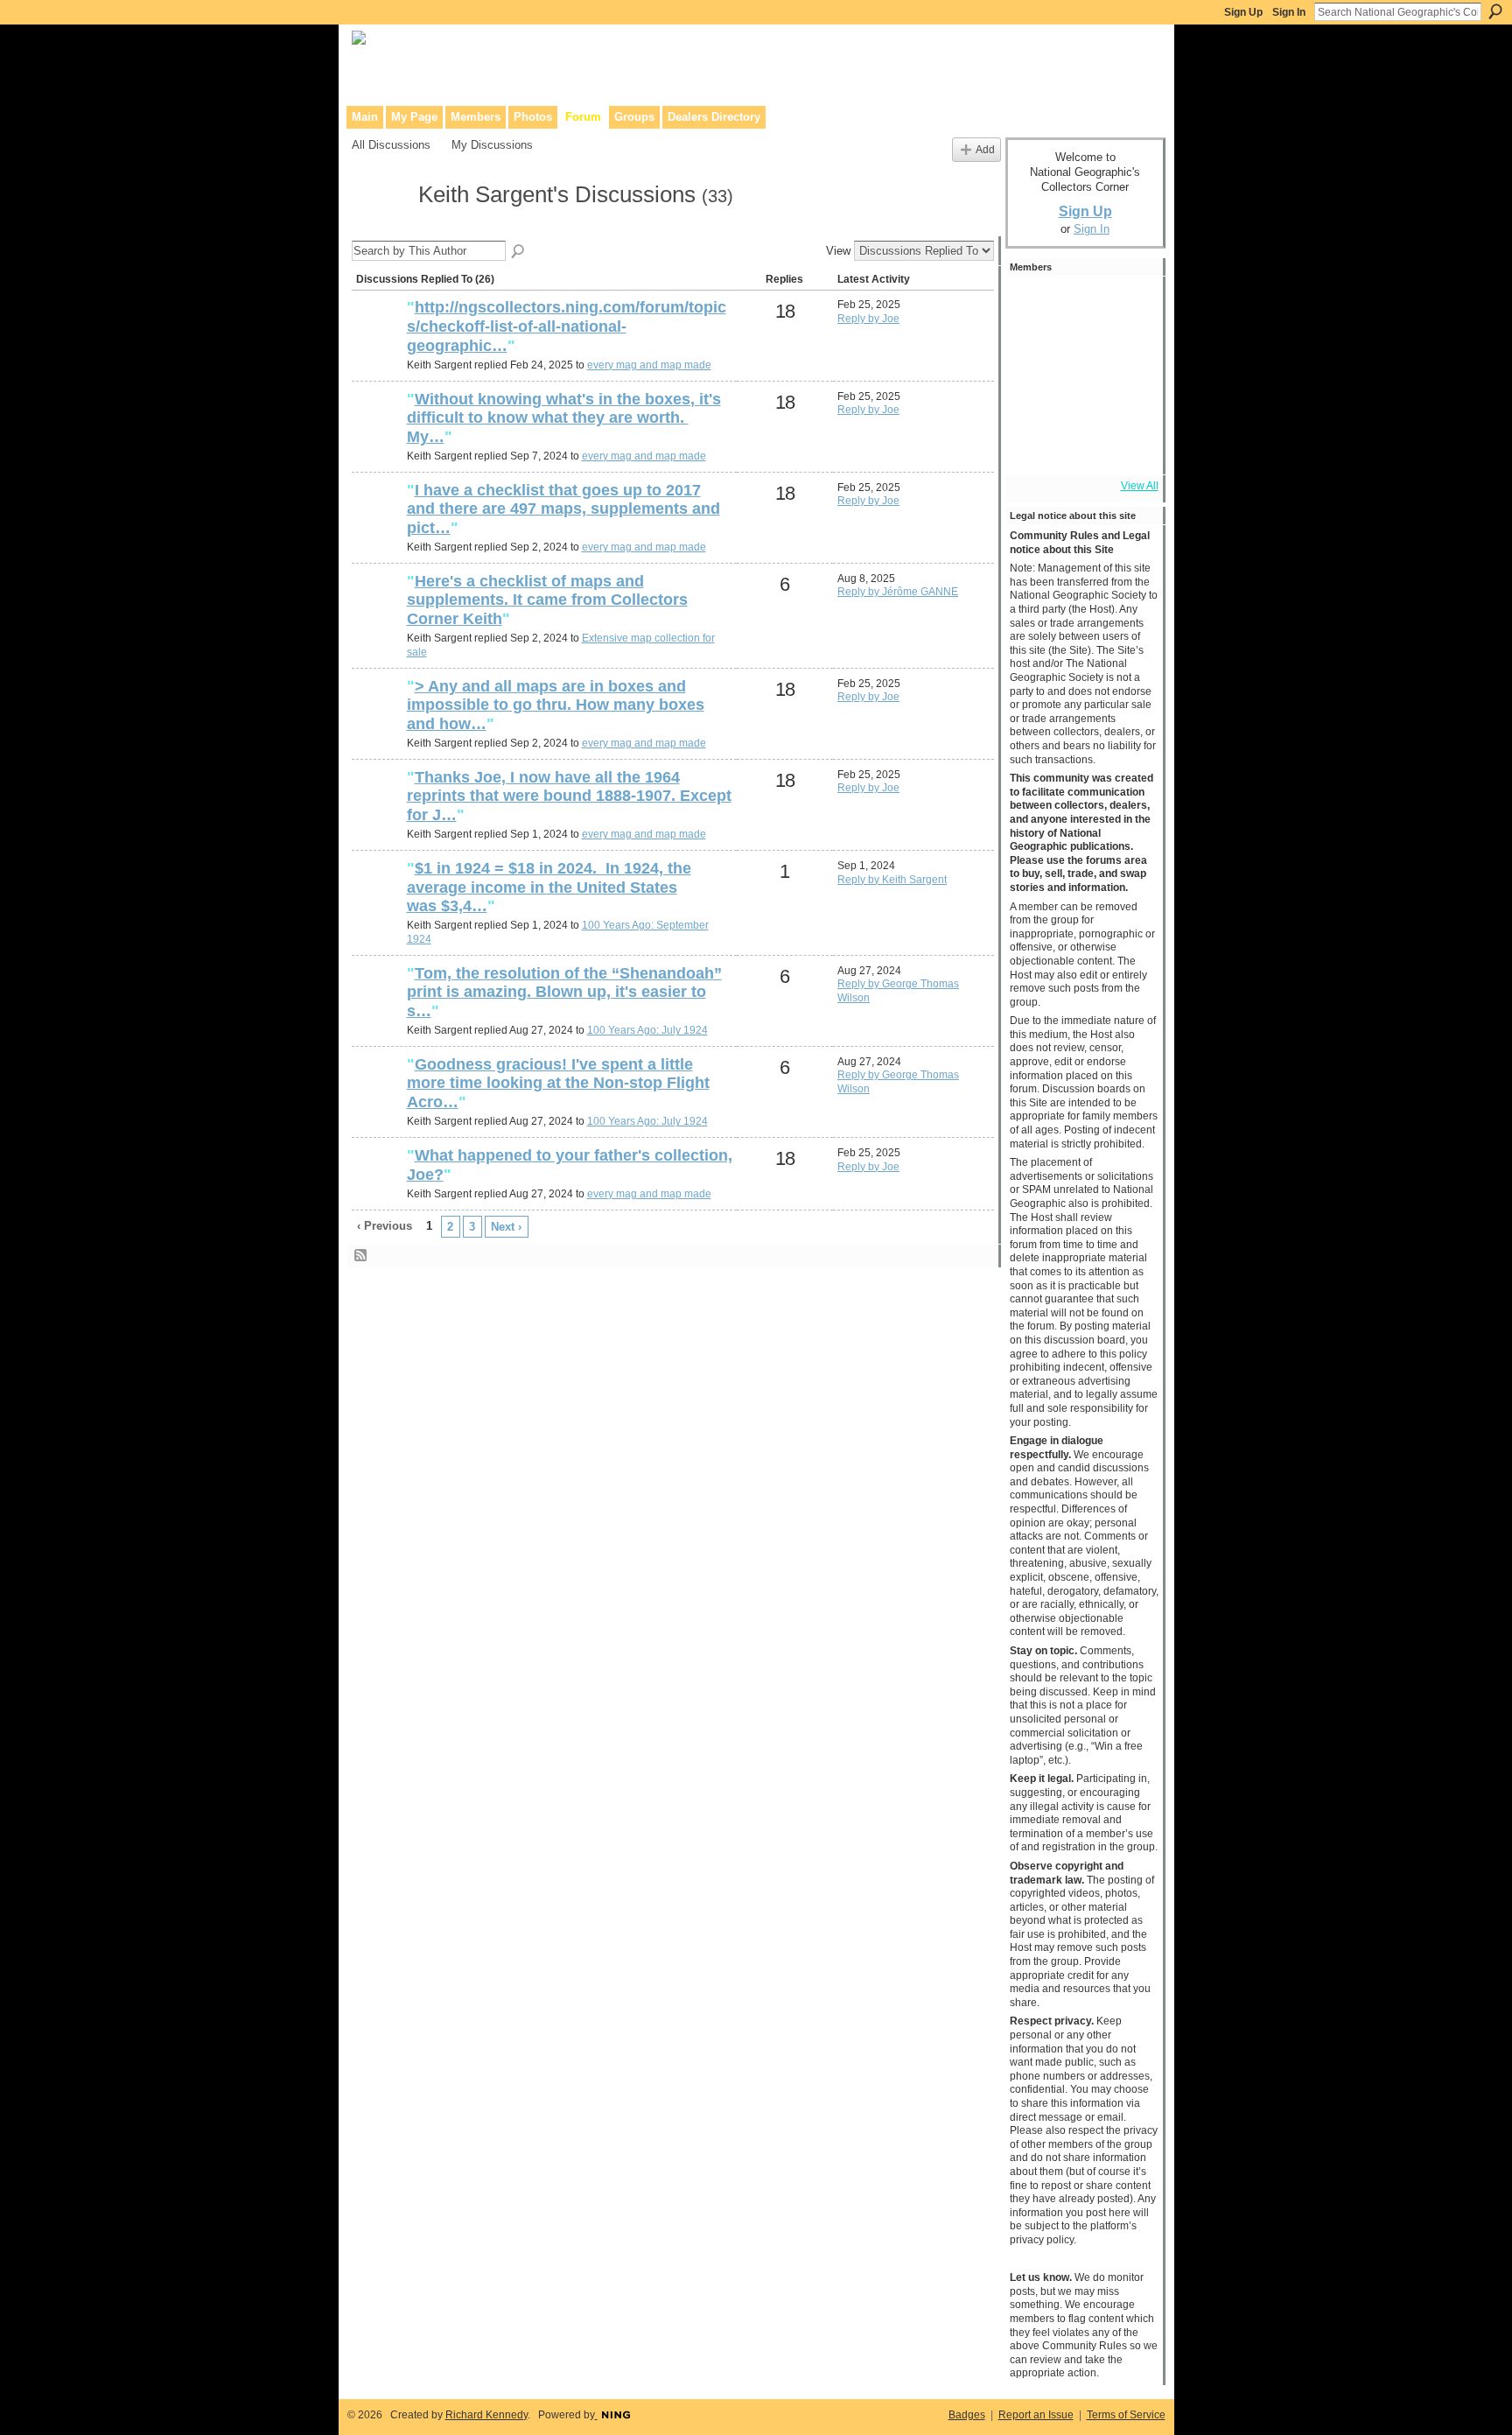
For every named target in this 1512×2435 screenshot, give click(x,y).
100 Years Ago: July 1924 (647, 1030)
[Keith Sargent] (380, 227)
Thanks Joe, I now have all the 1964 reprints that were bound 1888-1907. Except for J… (569, 796)
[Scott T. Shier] (1081, 305)
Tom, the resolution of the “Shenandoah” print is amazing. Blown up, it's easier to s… (564, 992)
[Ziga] (1128, 399)
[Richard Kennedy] (1081, 352)
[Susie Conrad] (1081, 399)
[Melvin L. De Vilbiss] (1033, 352)
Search (1495, 11)
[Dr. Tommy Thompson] (1128, 446)
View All (1140, 486)
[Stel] (1128, 305)
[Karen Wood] (1033, 446)
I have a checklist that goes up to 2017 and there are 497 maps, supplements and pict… (563, 509)
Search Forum (519, 252)
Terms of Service (1126, 2415)
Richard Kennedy (486, 2415)
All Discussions (391, 145)
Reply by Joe (868, 319)
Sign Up (1243, 12)
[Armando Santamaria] (1033, 399)
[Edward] (1081, 446)
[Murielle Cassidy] (377, 611)
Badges (967, 2415)
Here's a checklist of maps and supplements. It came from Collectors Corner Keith (547, 600)
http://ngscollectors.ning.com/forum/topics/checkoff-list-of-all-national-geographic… (567, 326)
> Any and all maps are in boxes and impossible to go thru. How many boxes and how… (556, 705)
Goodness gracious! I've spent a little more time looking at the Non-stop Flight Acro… (558, 1083)
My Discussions (492, 145)
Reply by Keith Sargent (892, 880)
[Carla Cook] (1128, 352)
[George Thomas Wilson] (377, 898)
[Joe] (377, 337)
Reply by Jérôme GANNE (898, 592)
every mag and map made (649, 365)
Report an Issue (1036, 2415)
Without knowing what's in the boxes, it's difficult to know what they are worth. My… (564, 418)
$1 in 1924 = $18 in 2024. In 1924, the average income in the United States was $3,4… (549, 887)
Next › (506, 1227)
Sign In (1289, 12)
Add (985, 149)
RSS (361, 1256)
